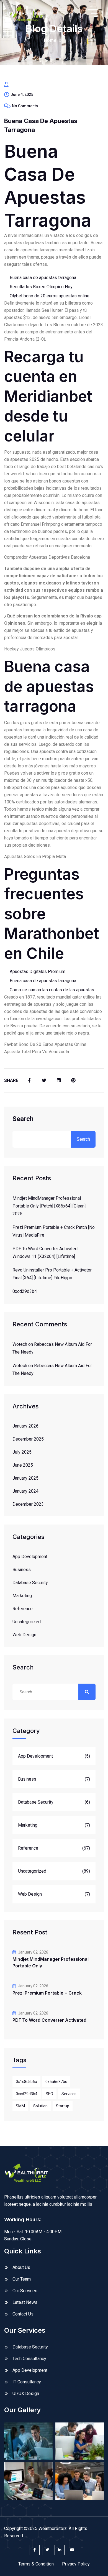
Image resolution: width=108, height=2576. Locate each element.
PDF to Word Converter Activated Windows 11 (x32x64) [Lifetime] (45, 1253)
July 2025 (22, 1452)
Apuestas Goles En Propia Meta (35, 856)
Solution (40, 2106)
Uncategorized (27, 1622)
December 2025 (28, 1439)
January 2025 (25, 1478)
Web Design (24, 1635)
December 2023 (28, 1504)
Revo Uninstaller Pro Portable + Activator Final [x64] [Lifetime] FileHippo (52, 1274)
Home (50, 40)
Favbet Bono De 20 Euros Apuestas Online (45, 1044)
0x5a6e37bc (56, 2082)
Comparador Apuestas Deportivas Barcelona (47, 557)
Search (23, 1119)
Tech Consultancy (29, 2359)
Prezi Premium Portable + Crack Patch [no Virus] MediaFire (54, 1231)
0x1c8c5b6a (26, 2082)
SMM (20, 2106)
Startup (63, 2106)
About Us (21, 2267)
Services (69, 2094)
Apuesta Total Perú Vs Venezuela (37, 1052)
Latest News (25, 2302)
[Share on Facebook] (29, 1081)
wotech (20, 1344)
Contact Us (23, 2314)
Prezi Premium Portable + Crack (47, 1993)
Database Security (30, 1583)
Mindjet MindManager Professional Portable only (51, 1962)
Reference (23, 1609)
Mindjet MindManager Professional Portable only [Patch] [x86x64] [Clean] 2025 (49, 1206)
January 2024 (25, 1491)
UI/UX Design (26, 2394)
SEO (49, 2094)
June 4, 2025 (22, 95)
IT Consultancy (27, 2382)
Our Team (22, 2279)
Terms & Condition (36, 2564)
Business (22, 1570)
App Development (30, 1557)
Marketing (22, 1596)
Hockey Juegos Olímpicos (30, 649)
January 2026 (25, 1426)
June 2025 (23, 1465)
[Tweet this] (44, 1081)
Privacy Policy (76, 2564)
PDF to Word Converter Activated (49, 2020)
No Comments (25, 106)
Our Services (25, 2291)
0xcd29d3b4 (25, 1291)
